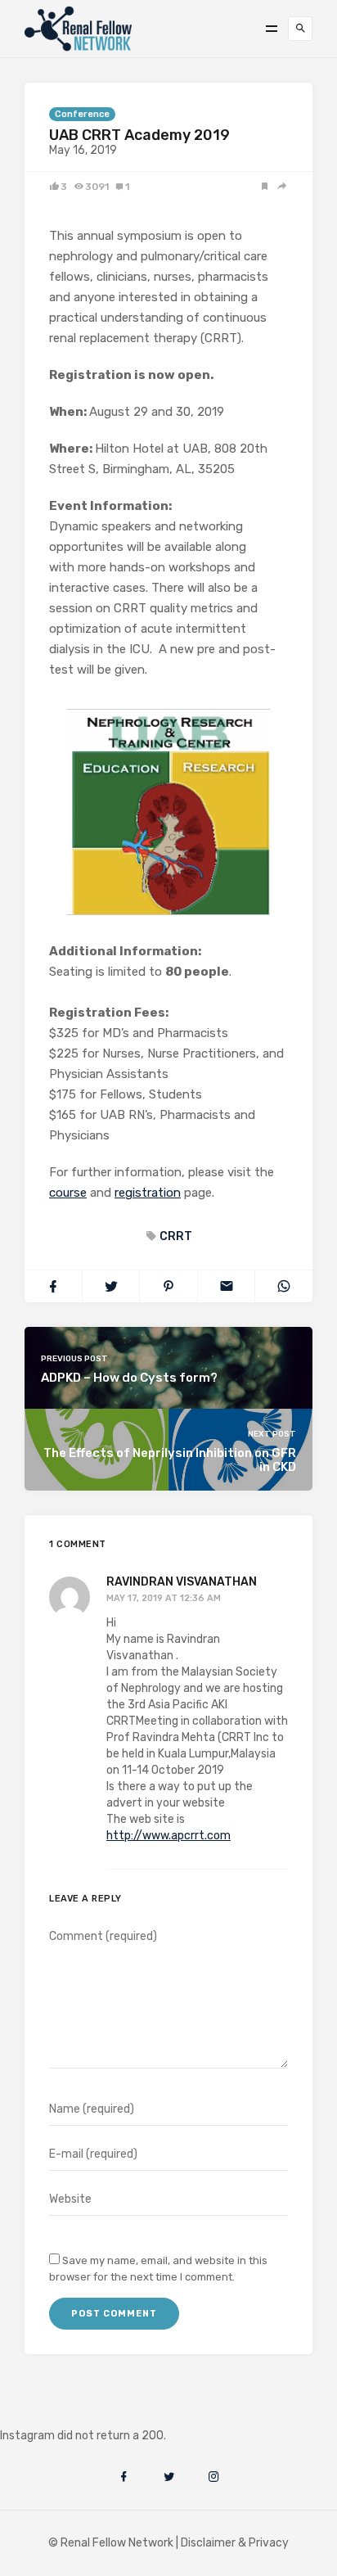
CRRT (176, 1236)
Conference (82, 114)
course (68, 1193)
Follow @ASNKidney (97, 2411)
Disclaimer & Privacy (235, 2543)
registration (148, 1193)
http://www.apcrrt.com (168, 1836)
